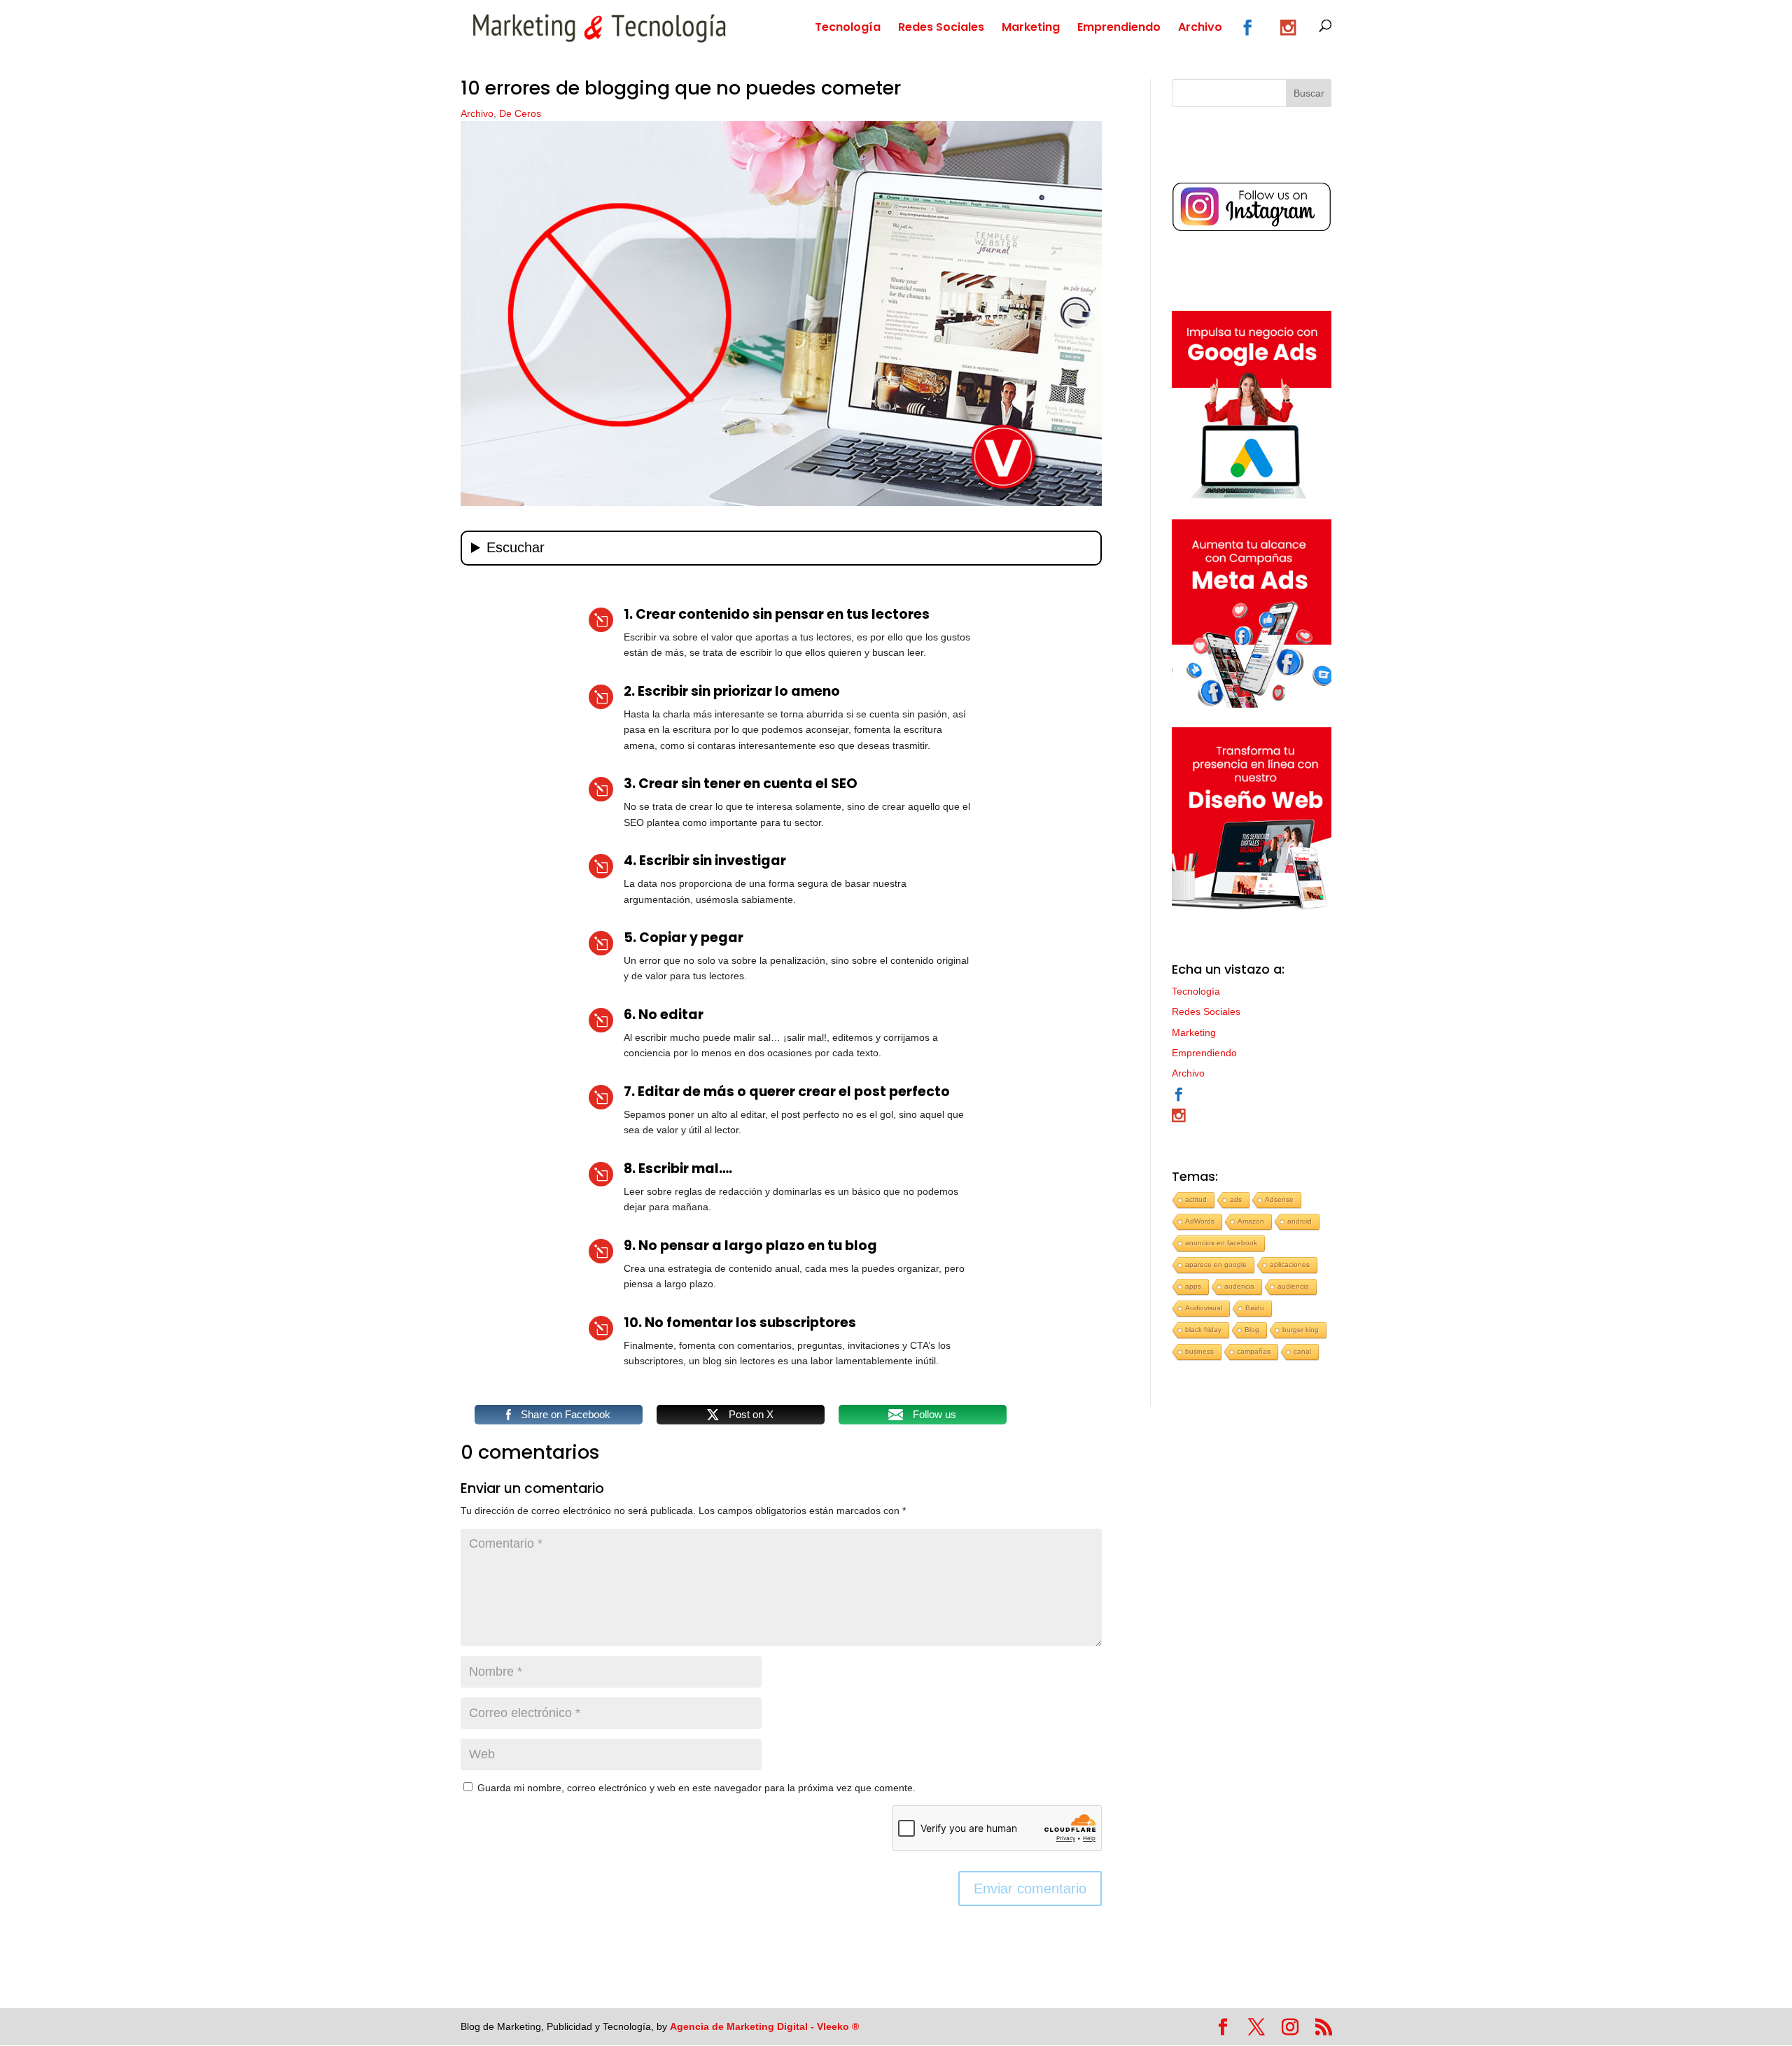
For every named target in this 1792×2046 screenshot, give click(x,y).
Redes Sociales (941, 29)
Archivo (1200, 29)
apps (1193, 1286)
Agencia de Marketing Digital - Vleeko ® (764, 2026)
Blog (1252, 1330)
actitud (1196, 1199)
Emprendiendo (1119, 29)
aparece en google (1216, 1264)
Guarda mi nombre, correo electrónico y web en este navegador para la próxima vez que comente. (696, 1788)
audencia (1239, 1286)
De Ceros (520, 113)
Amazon (1251, 1221)
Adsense (1279, 1199)
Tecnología (848, 29)
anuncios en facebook (1221, 1243)
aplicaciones (1290, 1264)
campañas (1254, 1351)
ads (1236, 1199)
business (1199, 1351)
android (1300, 1221)
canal (1302, 1351)
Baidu (1255, 1308)
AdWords (1200, 1221)
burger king (1301, 1330)
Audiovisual (1204, 1308)
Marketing (1031, 29)
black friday (1203, 1330)
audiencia (1293, 1286)
